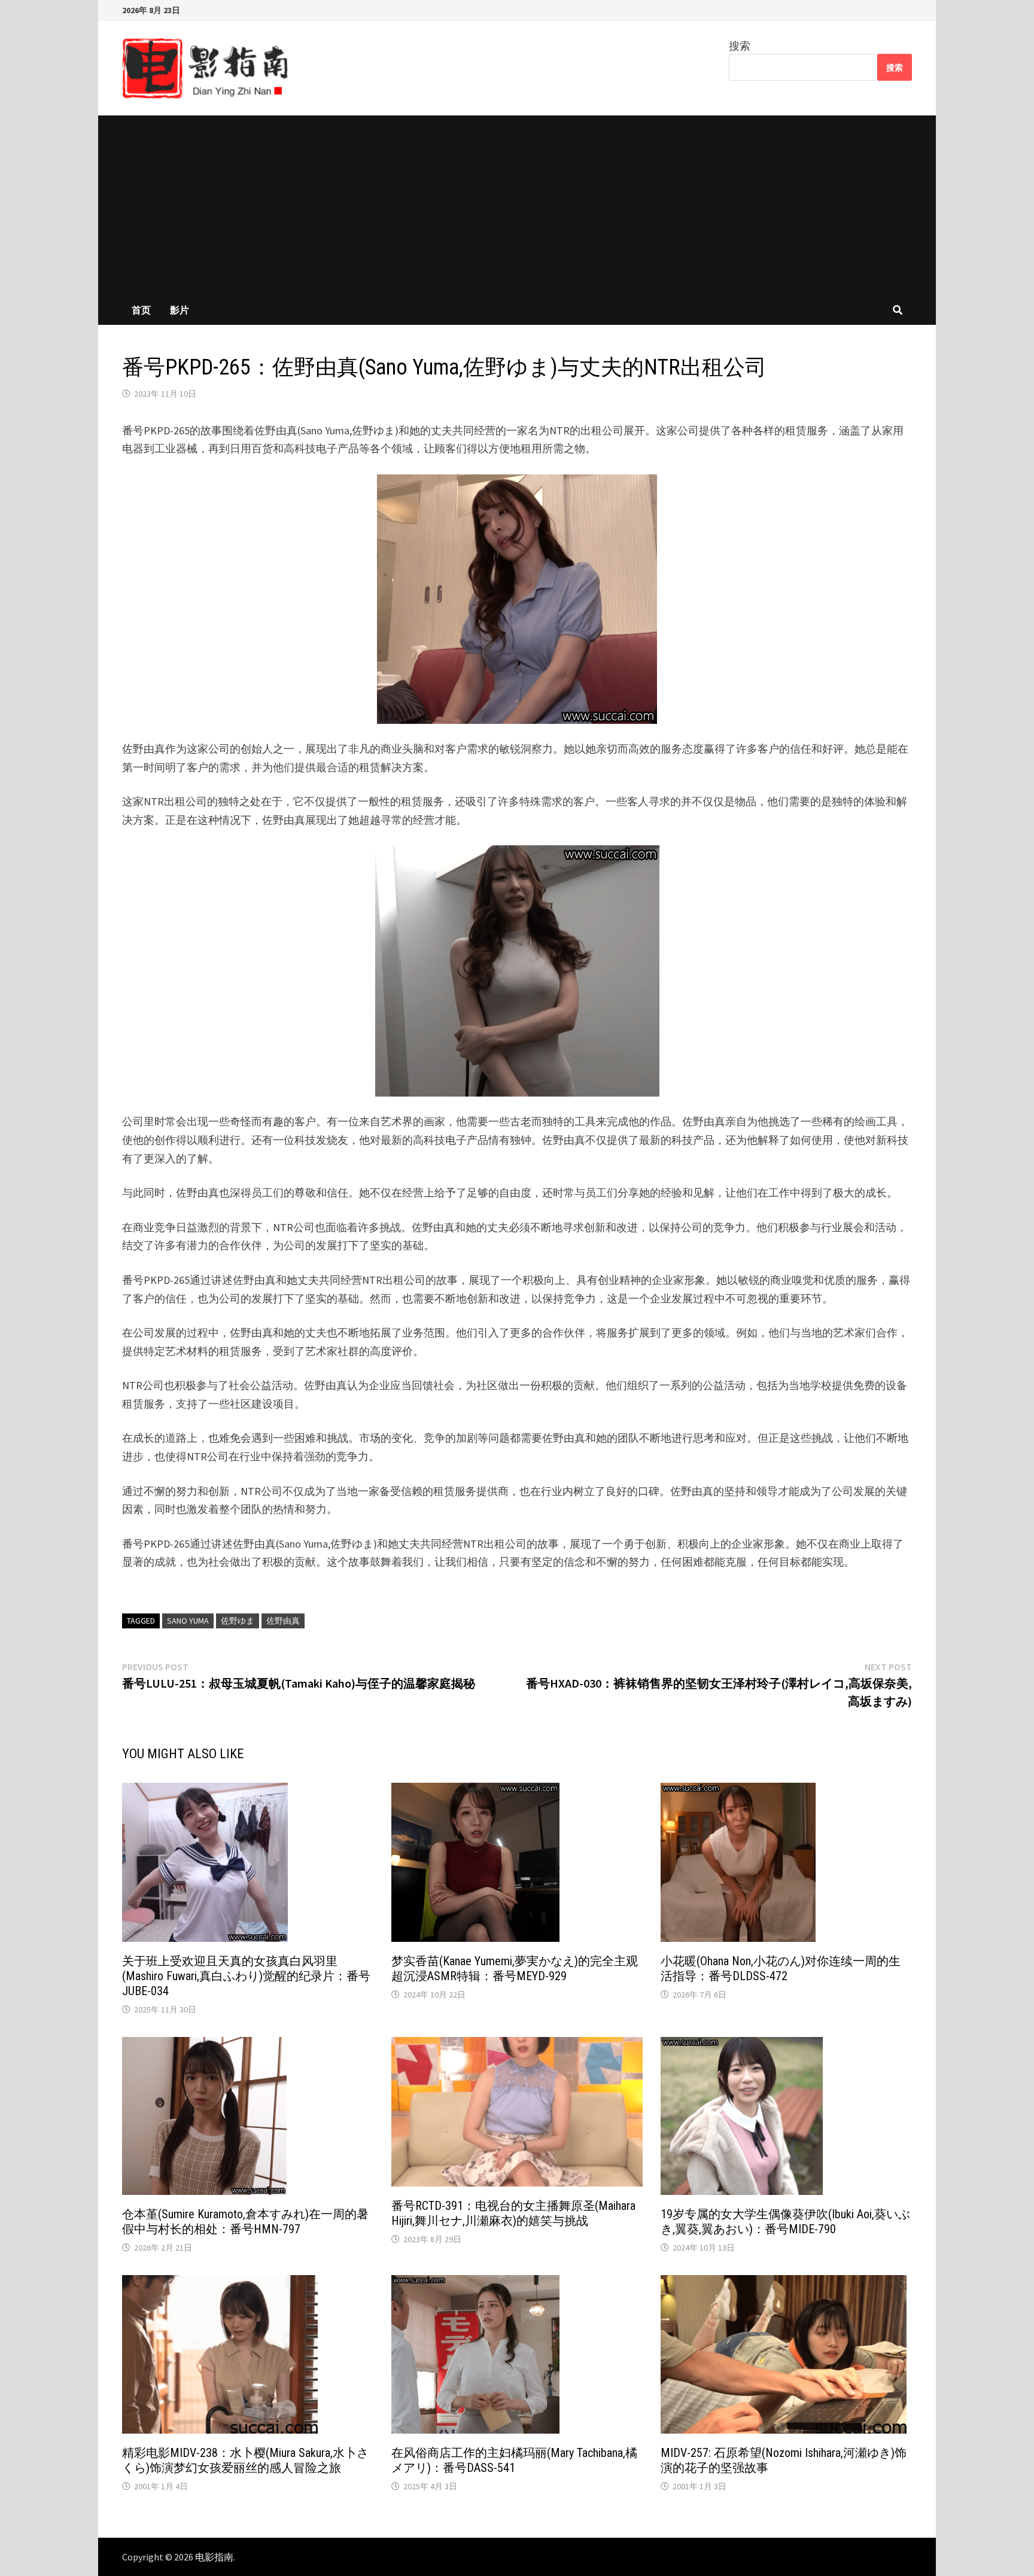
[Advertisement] (517, 205)
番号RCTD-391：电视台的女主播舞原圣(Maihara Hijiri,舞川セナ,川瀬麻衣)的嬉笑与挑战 (513, 2213)
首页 (141, 310)
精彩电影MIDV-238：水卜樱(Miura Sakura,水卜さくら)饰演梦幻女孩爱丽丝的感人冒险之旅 (245, 2460)
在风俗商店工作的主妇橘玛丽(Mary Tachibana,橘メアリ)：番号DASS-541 (514, 2460)
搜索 (740, 46)
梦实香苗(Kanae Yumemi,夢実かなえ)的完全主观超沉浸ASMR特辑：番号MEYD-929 (515, 1968)
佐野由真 (283, 1621)
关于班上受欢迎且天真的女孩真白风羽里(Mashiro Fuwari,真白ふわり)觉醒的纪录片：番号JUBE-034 (246, 1976)
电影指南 (214, 2557)
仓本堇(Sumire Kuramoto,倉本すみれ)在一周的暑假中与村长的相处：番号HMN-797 (245, 2222)
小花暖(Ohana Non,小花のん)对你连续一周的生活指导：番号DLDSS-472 (781, 1968)
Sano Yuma (188, 1621)
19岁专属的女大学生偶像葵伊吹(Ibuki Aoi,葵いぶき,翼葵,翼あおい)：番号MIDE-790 (785, 2222)
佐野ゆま (238, 1621)
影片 (180, 310)
